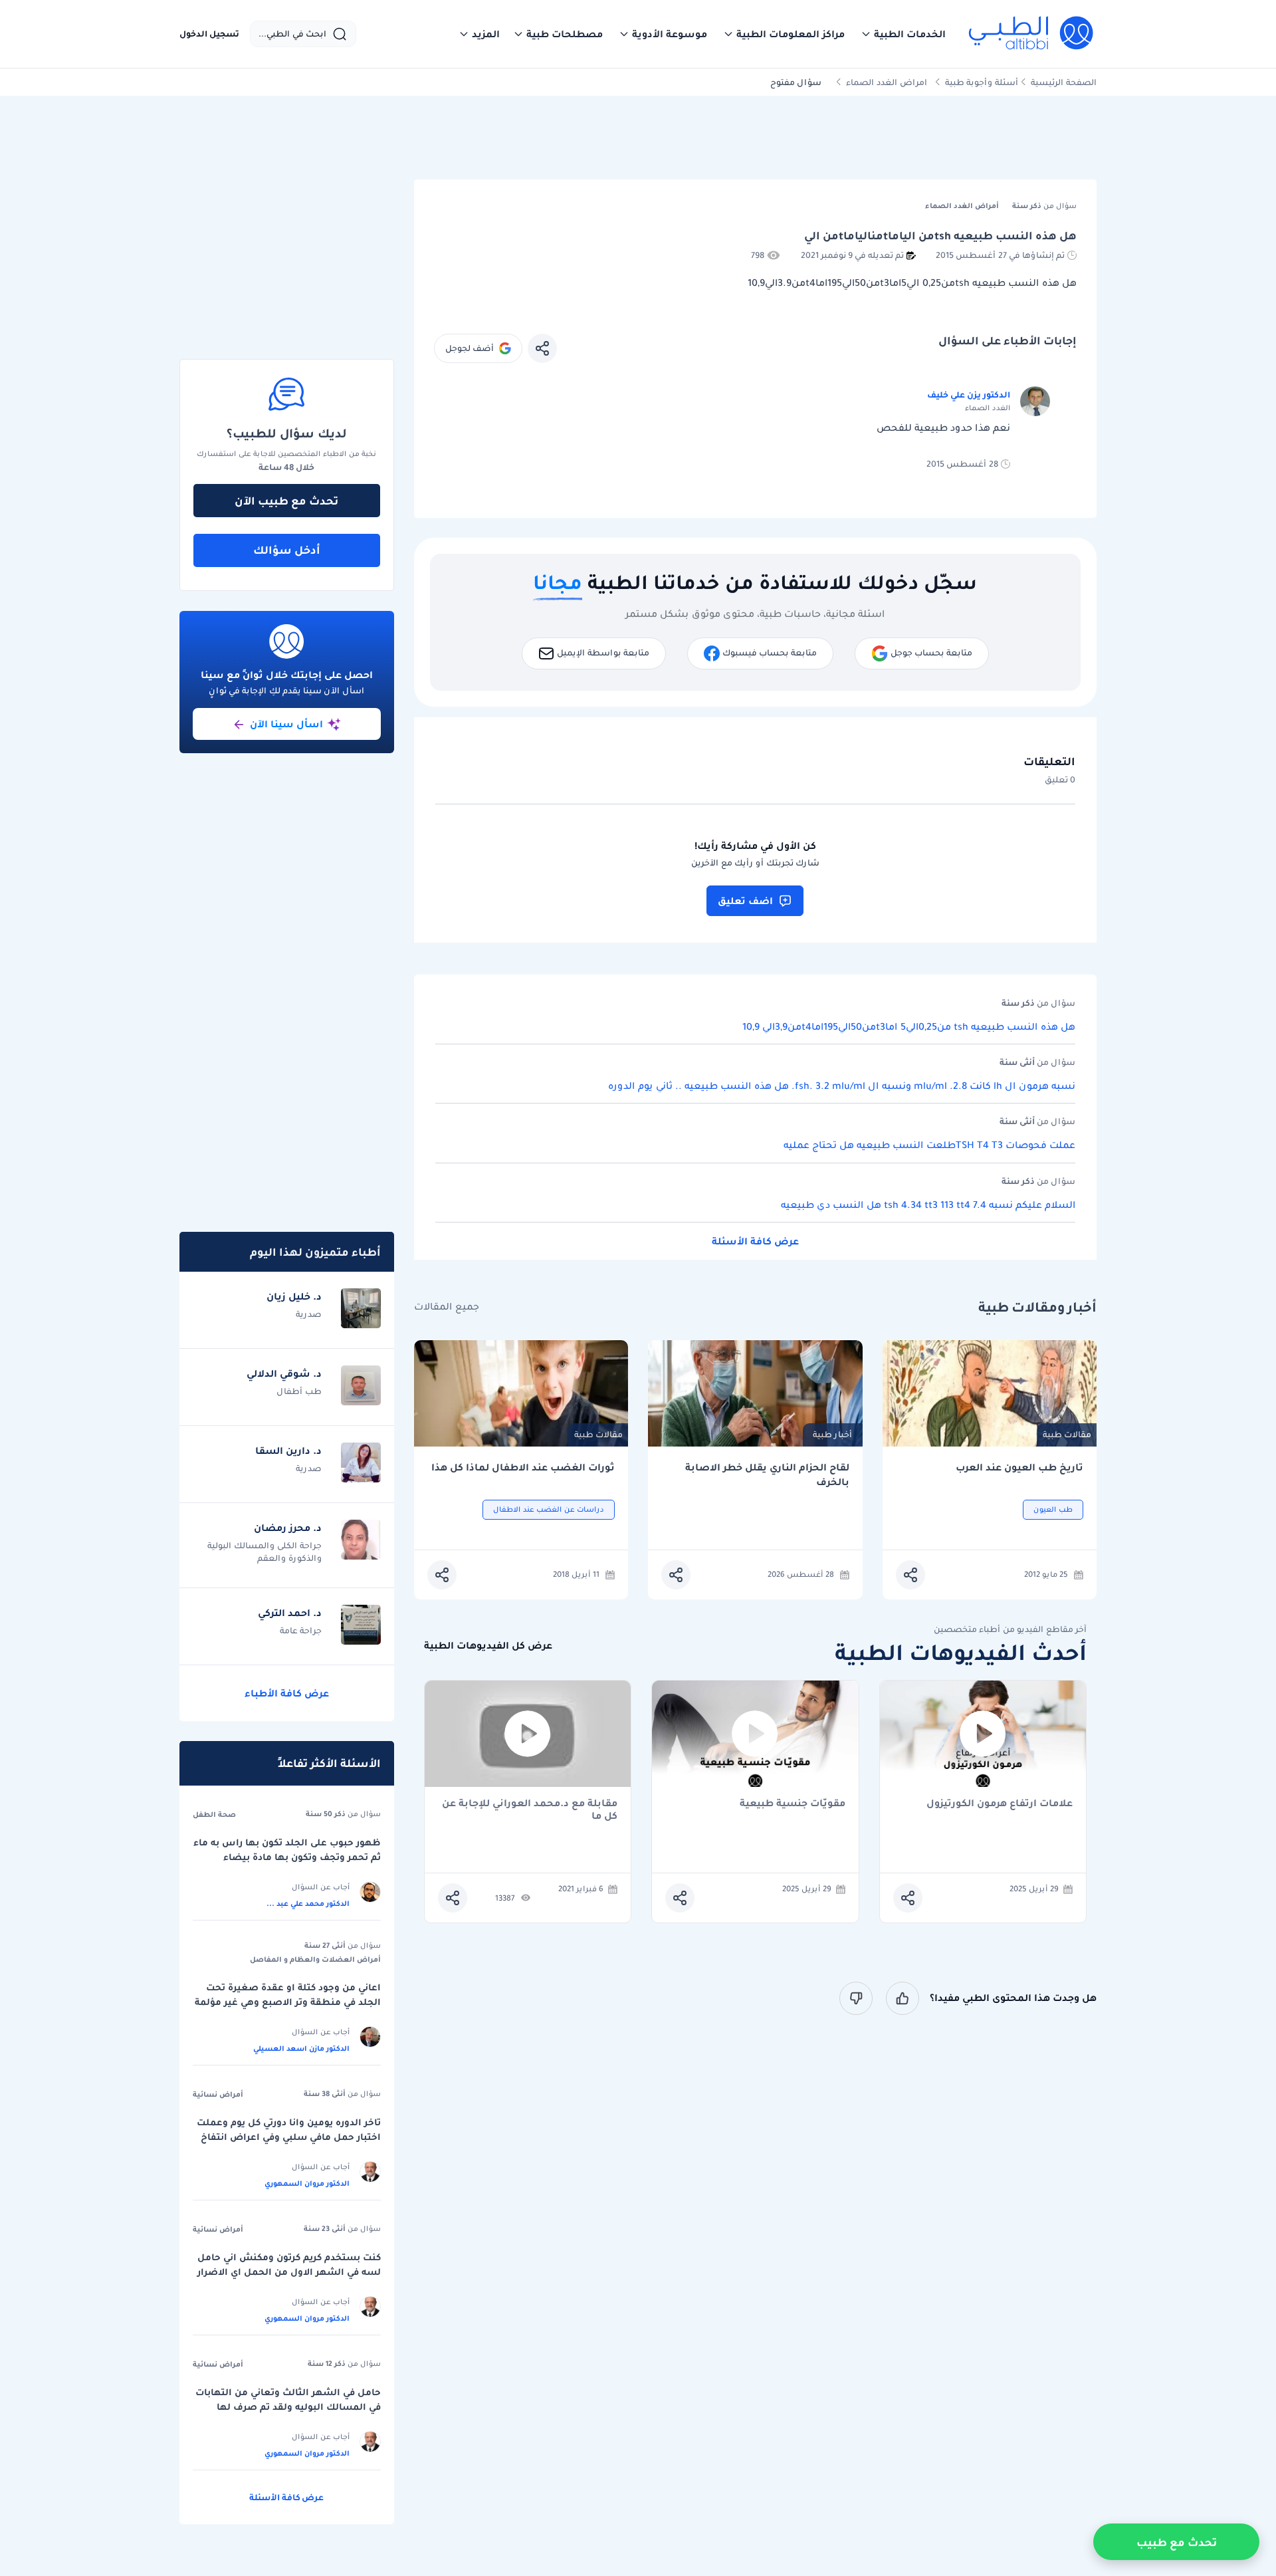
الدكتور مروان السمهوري (307, 2183)
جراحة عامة (301, 1630)
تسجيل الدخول (209, 34)
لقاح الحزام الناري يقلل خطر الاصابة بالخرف (767, 1475)
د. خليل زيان (294, 1296)
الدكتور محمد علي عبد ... (308, 1903)
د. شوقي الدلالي (284, 1373)
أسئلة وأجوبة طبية (982, 82)
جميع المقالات (447, 1307)
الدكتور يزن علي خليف (969, 395)
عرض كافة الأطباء (287, 1693)
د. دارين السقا (288, 1451)
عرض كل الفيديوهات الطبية (488, 1646)
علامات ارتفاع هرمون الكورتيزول (1000, 1804)
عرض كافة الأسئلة (755, 1241)
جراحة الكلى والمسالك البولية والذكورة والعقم (265, 1552)
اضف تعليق (745, 901)
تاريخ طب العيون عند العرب (1019, 1467)
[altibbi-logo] (1032, 34)
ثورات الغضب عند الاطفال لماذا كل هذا (523, 1467)
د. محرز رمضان (288, 1528)
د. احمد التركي (290, 1613)
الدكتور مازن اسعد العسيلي (301, 2048)
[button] (903, 34)
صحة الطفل (214, 1814)
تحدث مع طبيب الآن (286, 501)
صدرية (309, 1314)
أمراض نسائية (218, 2094)
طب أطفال (299, 1391)
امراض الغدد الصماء (887, 82)
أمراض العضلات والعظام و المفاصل (315, 1959)
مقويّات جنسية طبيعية (793, 1804)
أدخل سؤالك (287, 550)
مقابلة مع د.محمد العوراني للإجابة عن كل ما (530, 1810)
